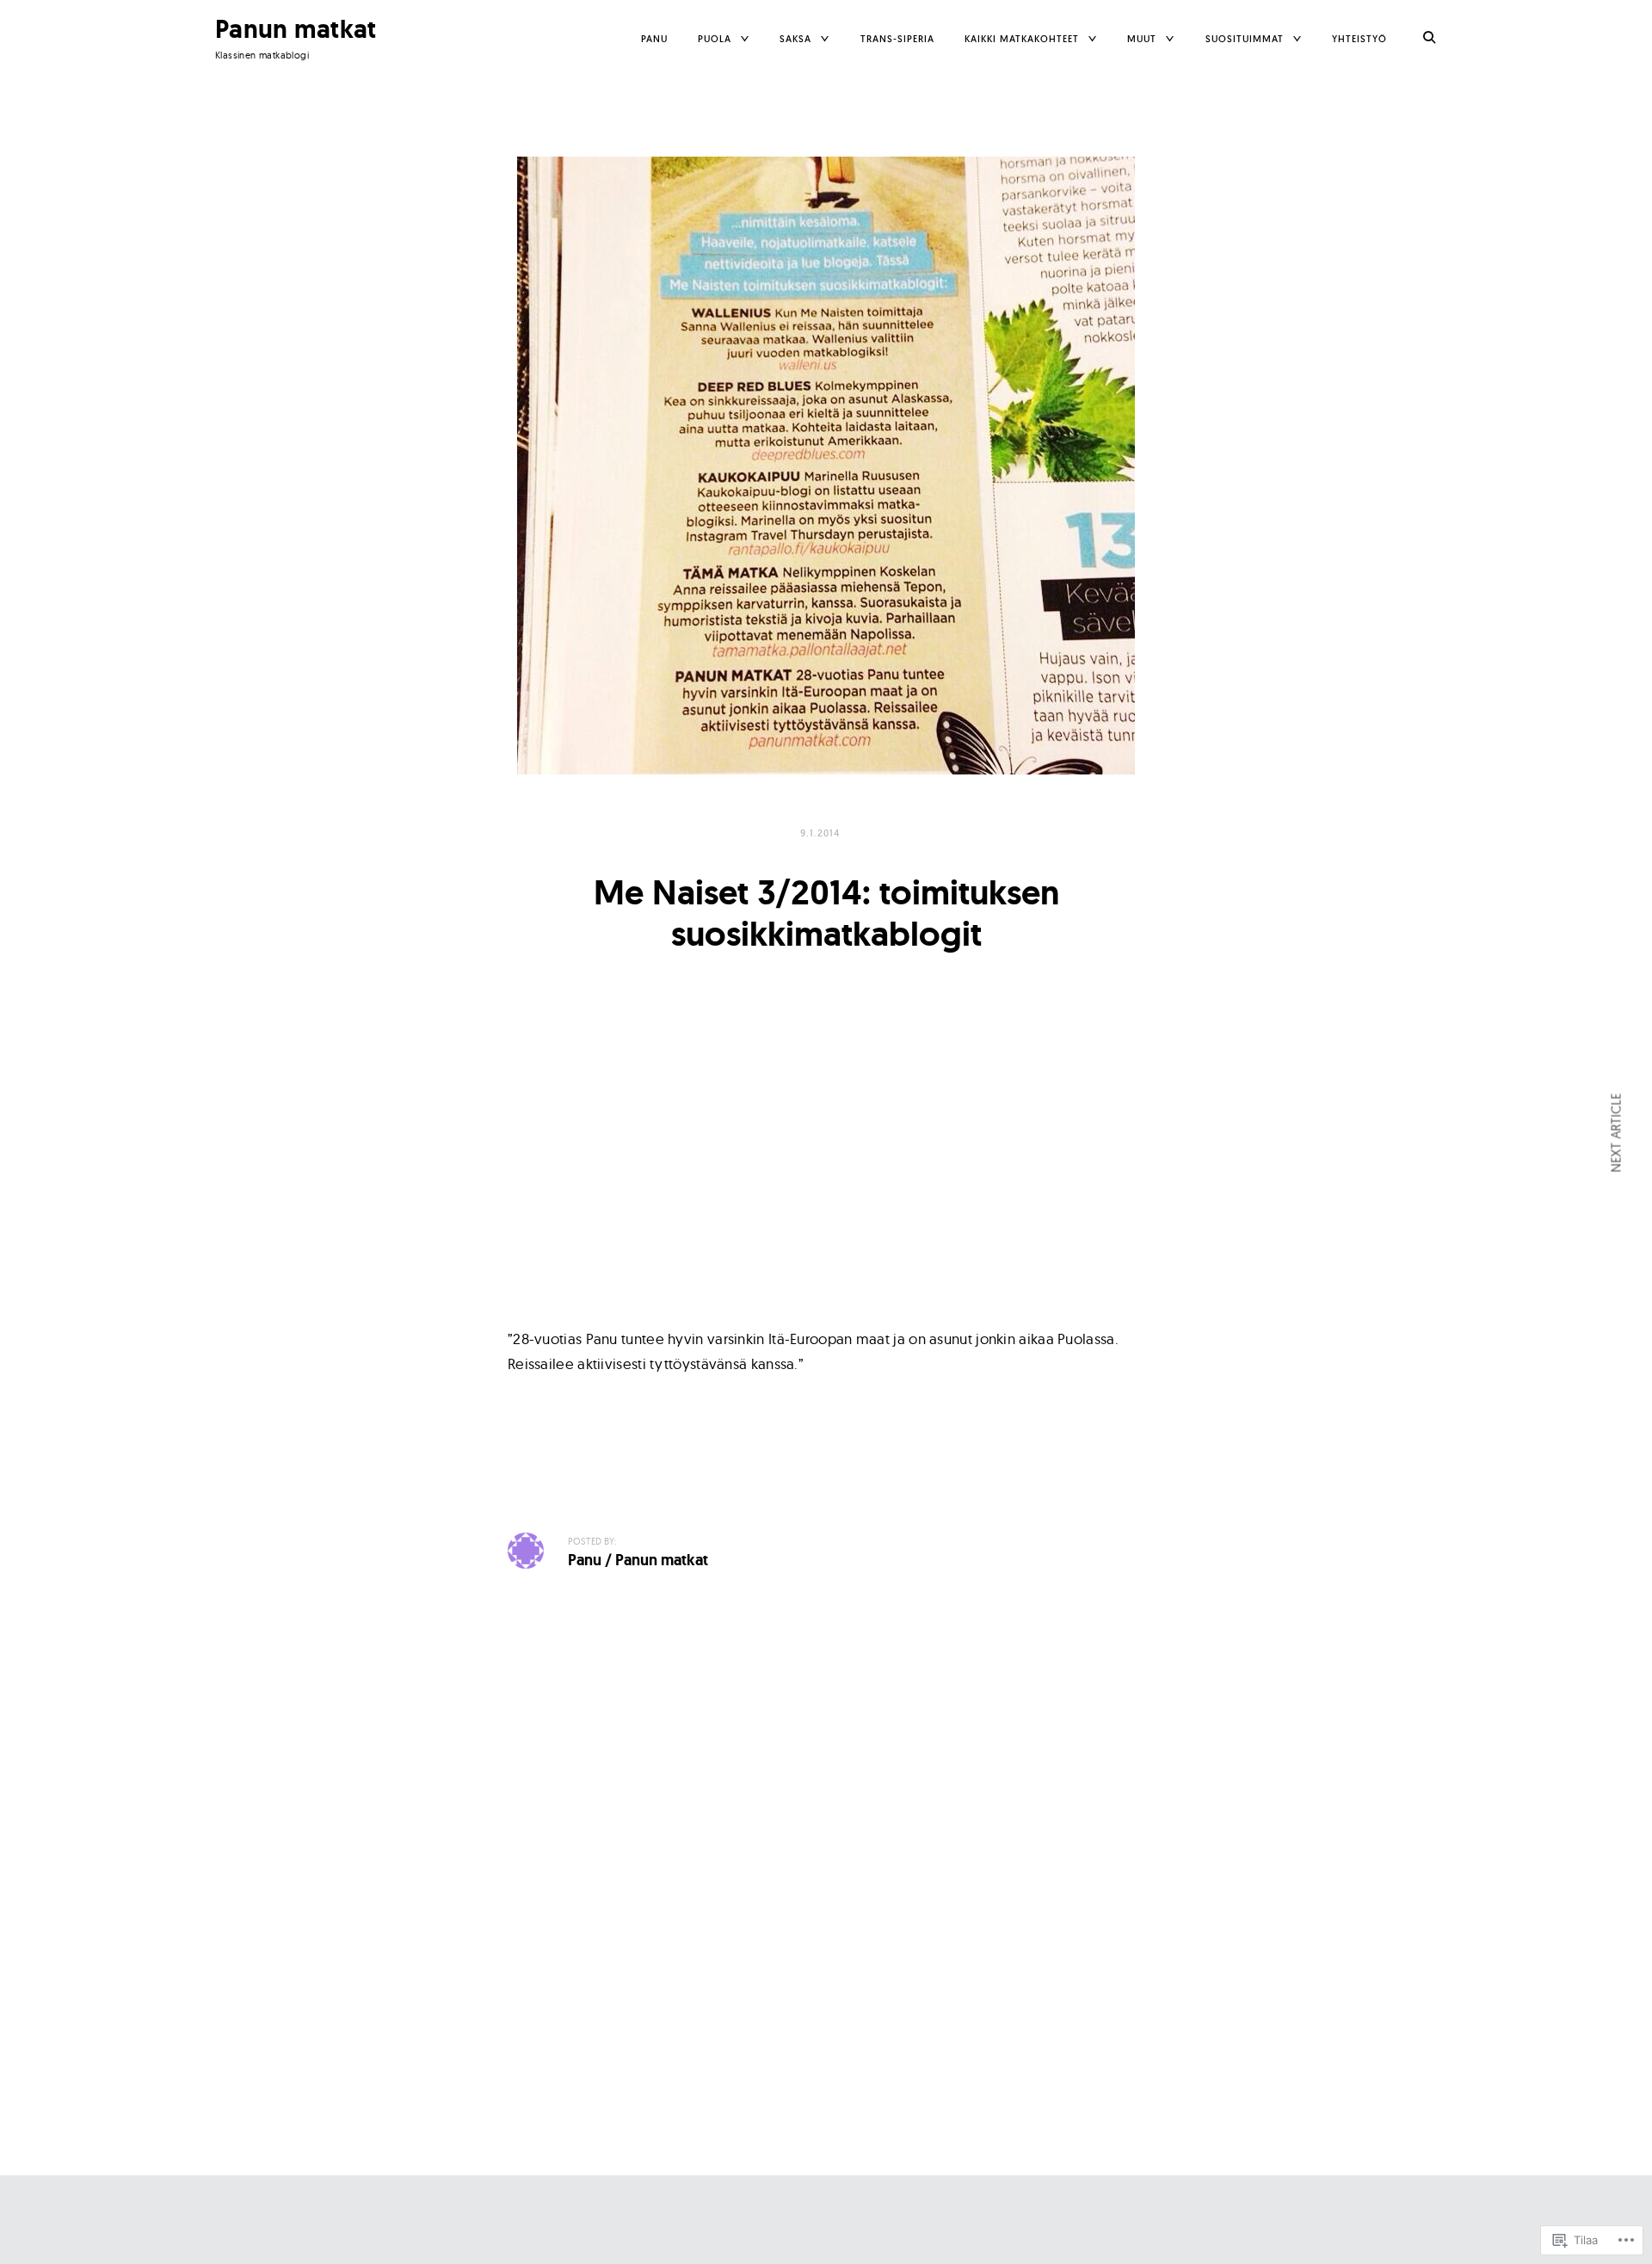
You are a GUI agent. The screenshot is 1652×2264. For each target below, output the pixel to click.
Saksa (795, 39)
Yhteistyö (1359, 39)
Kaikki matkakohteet (1022, 39)
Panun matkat (296, 29)
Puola (715, 39)
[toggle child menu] (745, 39)
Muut (1142, 39)
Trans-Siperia (897, 39)
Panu (654, 39)
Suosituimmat (1245, 39)
